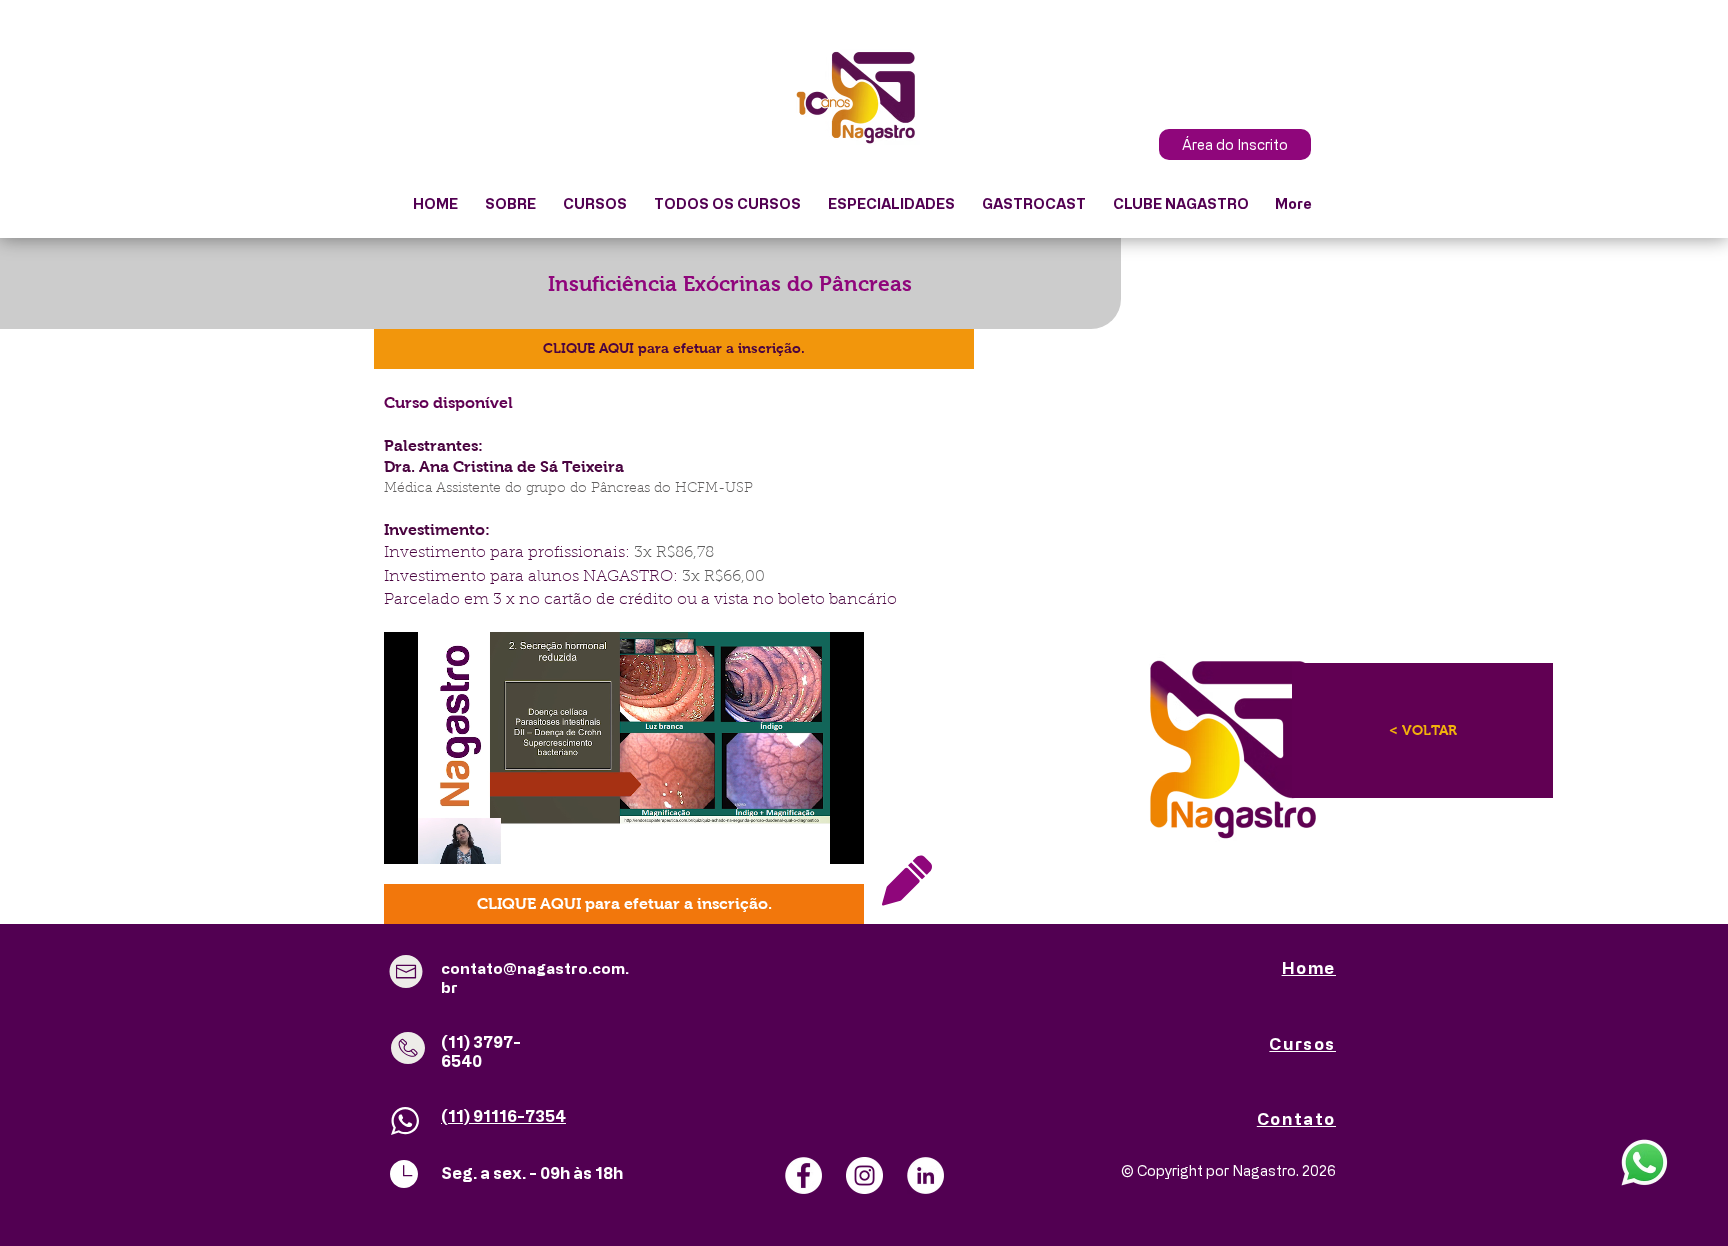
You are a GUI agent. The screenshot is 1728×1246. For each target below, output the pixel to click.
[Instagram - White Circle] (864, 1175)
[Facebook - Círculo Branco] (803, 1175)
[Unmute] (444, 837)
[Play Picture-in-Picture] (803, 837)
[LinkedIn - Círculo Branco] (925, 1175)
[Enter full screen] (837, 837)
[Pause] (410, 837)
